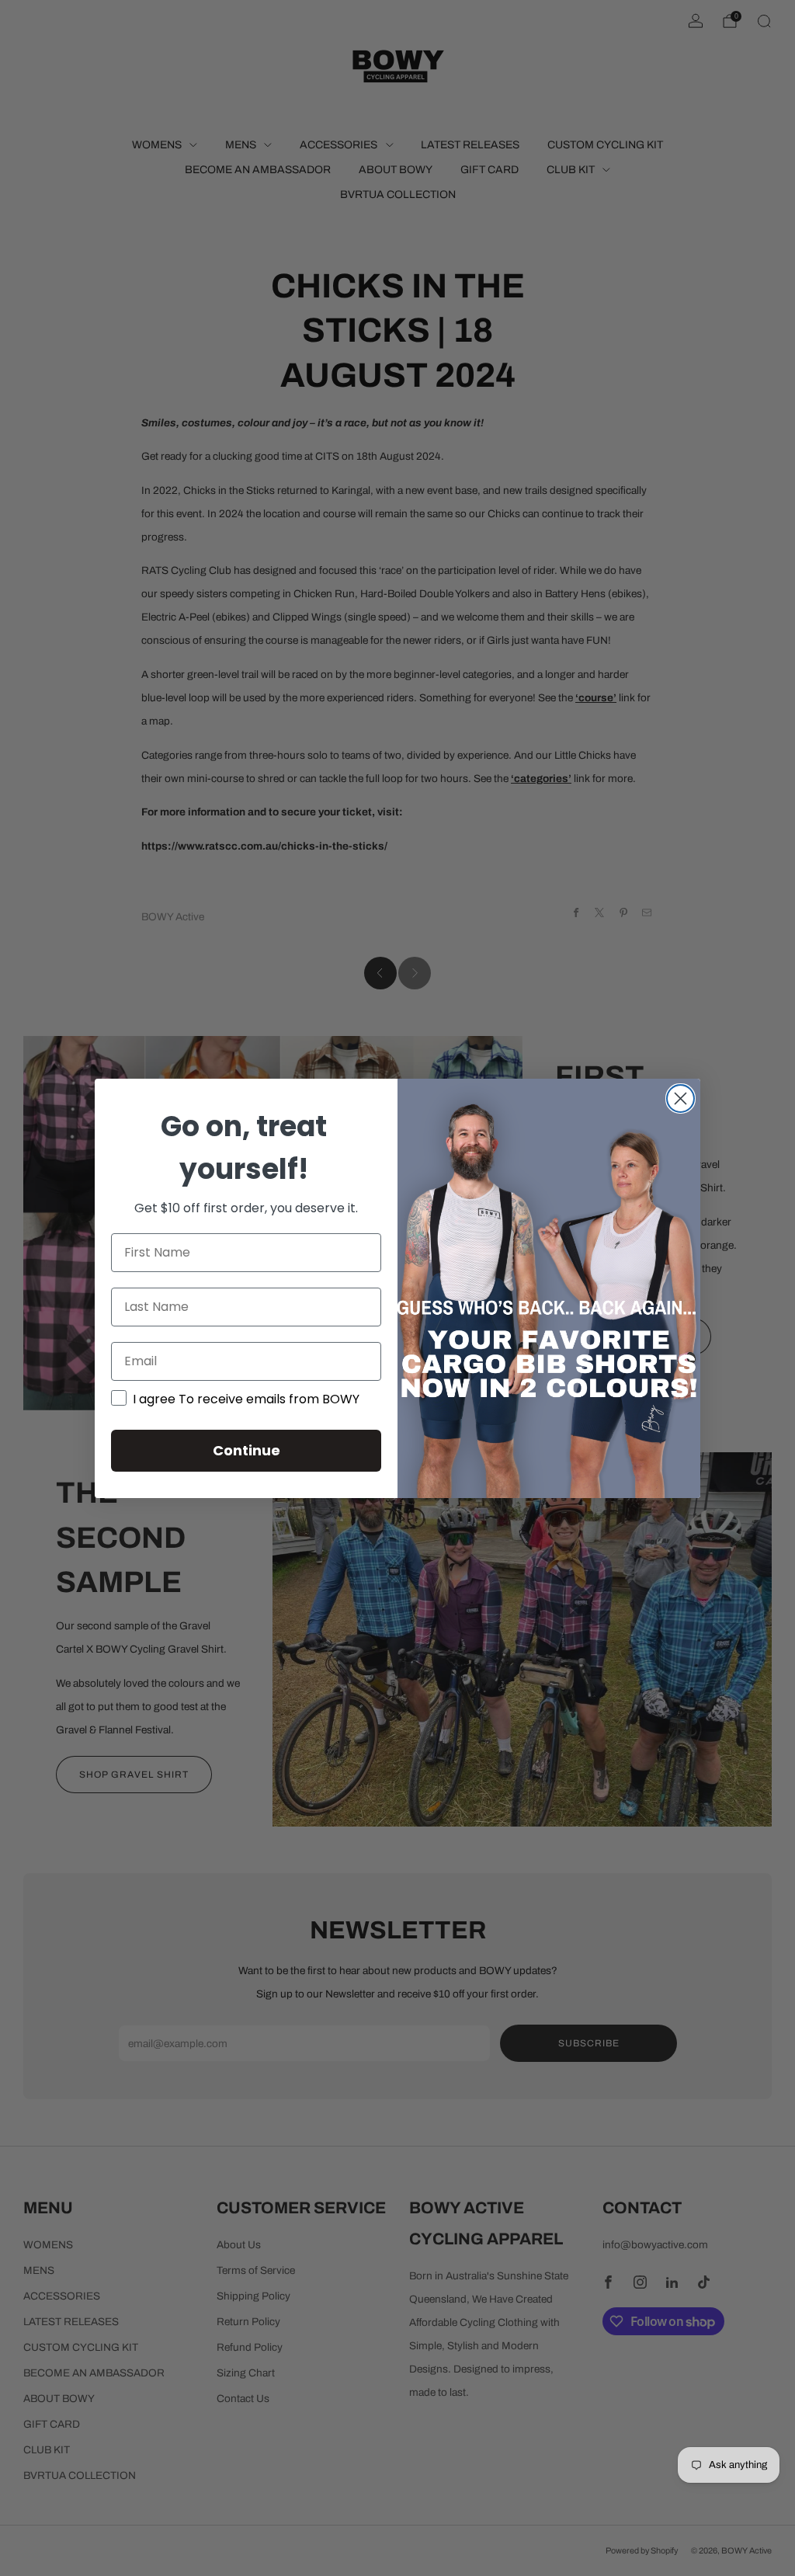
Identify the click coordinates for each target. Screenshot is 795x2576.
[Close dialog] (680, 1099)
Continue (246, 1450)
